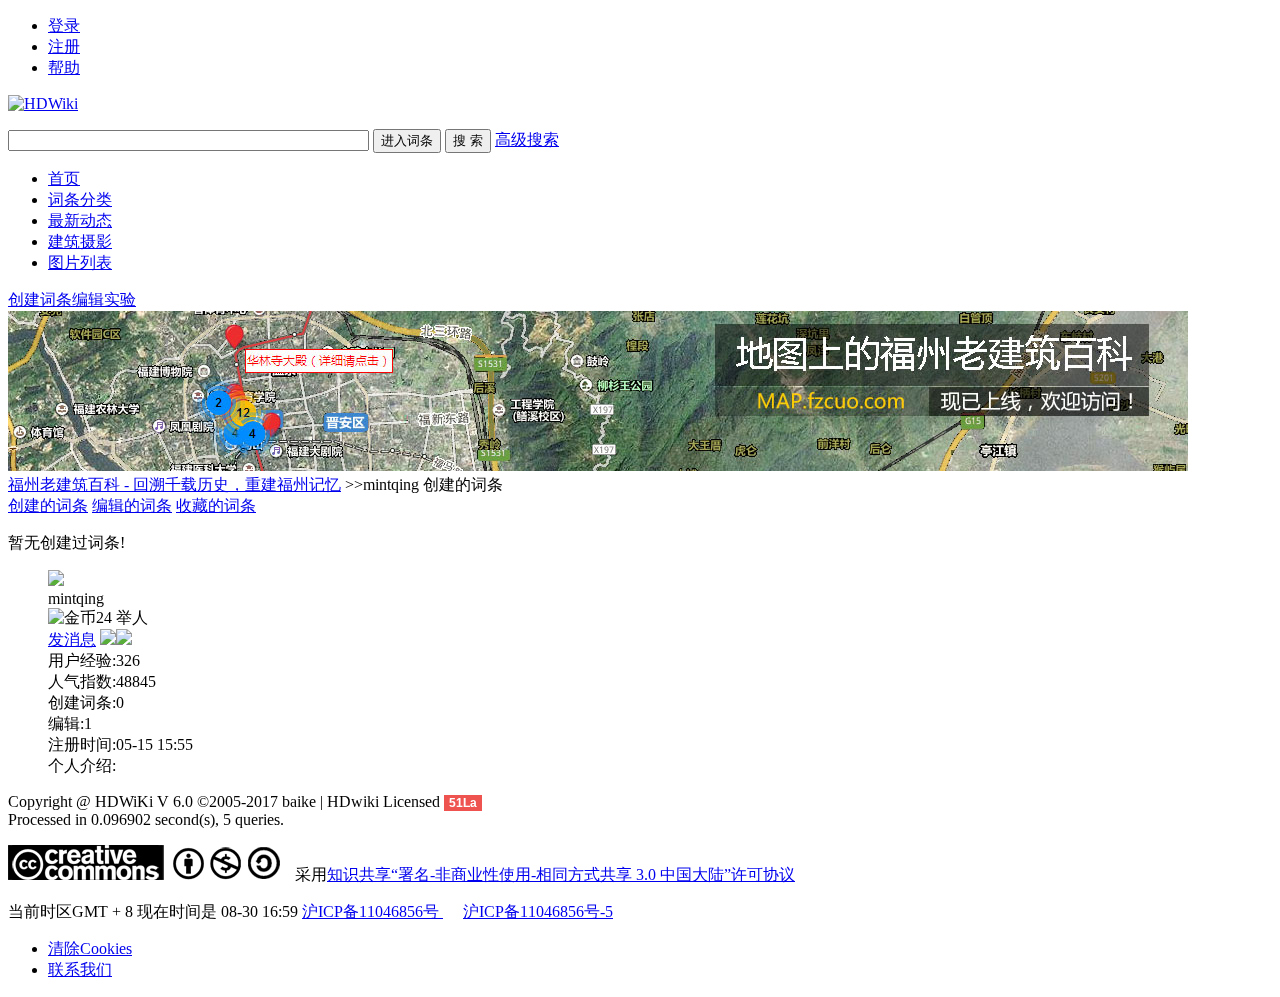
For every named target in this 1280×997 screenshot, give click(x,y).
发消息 (72, 639)
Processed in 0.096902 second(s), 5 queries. (146, 819)
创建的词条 (48, 505)
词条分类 (80, 199)
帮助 (64, 67)
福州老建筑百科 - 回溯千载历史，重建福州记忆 (174, 484)
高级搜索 (527, 139)
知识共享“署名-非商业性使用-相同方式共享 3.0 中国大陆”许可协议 (561, 874)
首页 (64, 178)
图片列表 (80, 262)
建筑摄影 (80, 241)
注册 (64, 46)
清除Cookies (90, 948)
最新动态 (80, 220)
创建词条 (40, 299)
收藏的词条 (216, 505)
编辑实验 (104, 299)
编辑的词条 (132, 505)
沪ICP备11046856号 (372, 911)
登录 (64, 25)
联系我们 (80, 969)
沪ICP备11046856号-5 (538, 911)
